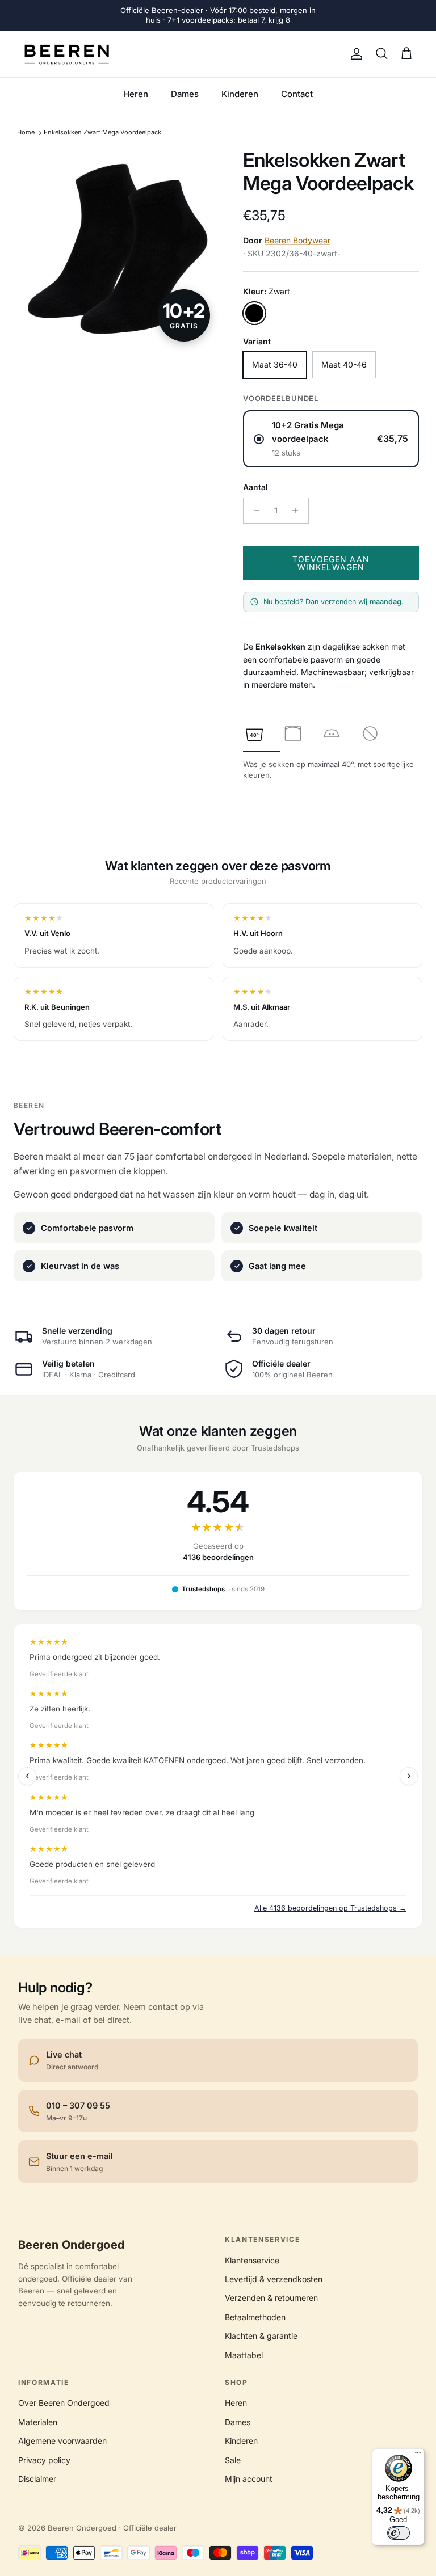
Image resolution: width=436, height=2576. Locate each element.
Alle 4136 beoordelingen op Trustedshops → (330, 1908)
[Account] (354, 54)
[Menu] (418, 2455)
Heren (136, 94)
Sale (233, 2460)
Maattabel (244, 2355)
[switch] (399, 2533)
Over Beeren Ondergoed (64, 2403)
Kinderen (240, 94)
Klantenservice (252, 2260)
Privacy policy (44, 2460)
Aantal (255, 487)
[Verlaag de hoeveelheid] (253, 511)
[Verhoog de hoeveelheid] (298, 511)
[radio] (331, 439)
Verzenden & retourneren (271, 2298)
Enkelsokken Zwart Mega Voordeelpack (102, 133)
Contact (297, 94)
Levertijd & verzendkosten (274, 2279)
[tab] (254, 733)
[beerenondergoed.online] (67, 54)
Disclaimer (37, 2479)
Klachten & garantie (261, 2336)
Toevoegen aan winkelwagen (331, 563)
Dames (185, 94)
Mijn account (249, 2479)
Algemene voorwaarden (62, 2441)
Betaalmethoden (255, 2317)
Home (26, 133)
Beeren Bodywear (297, 240)
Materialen (38, 2422)
